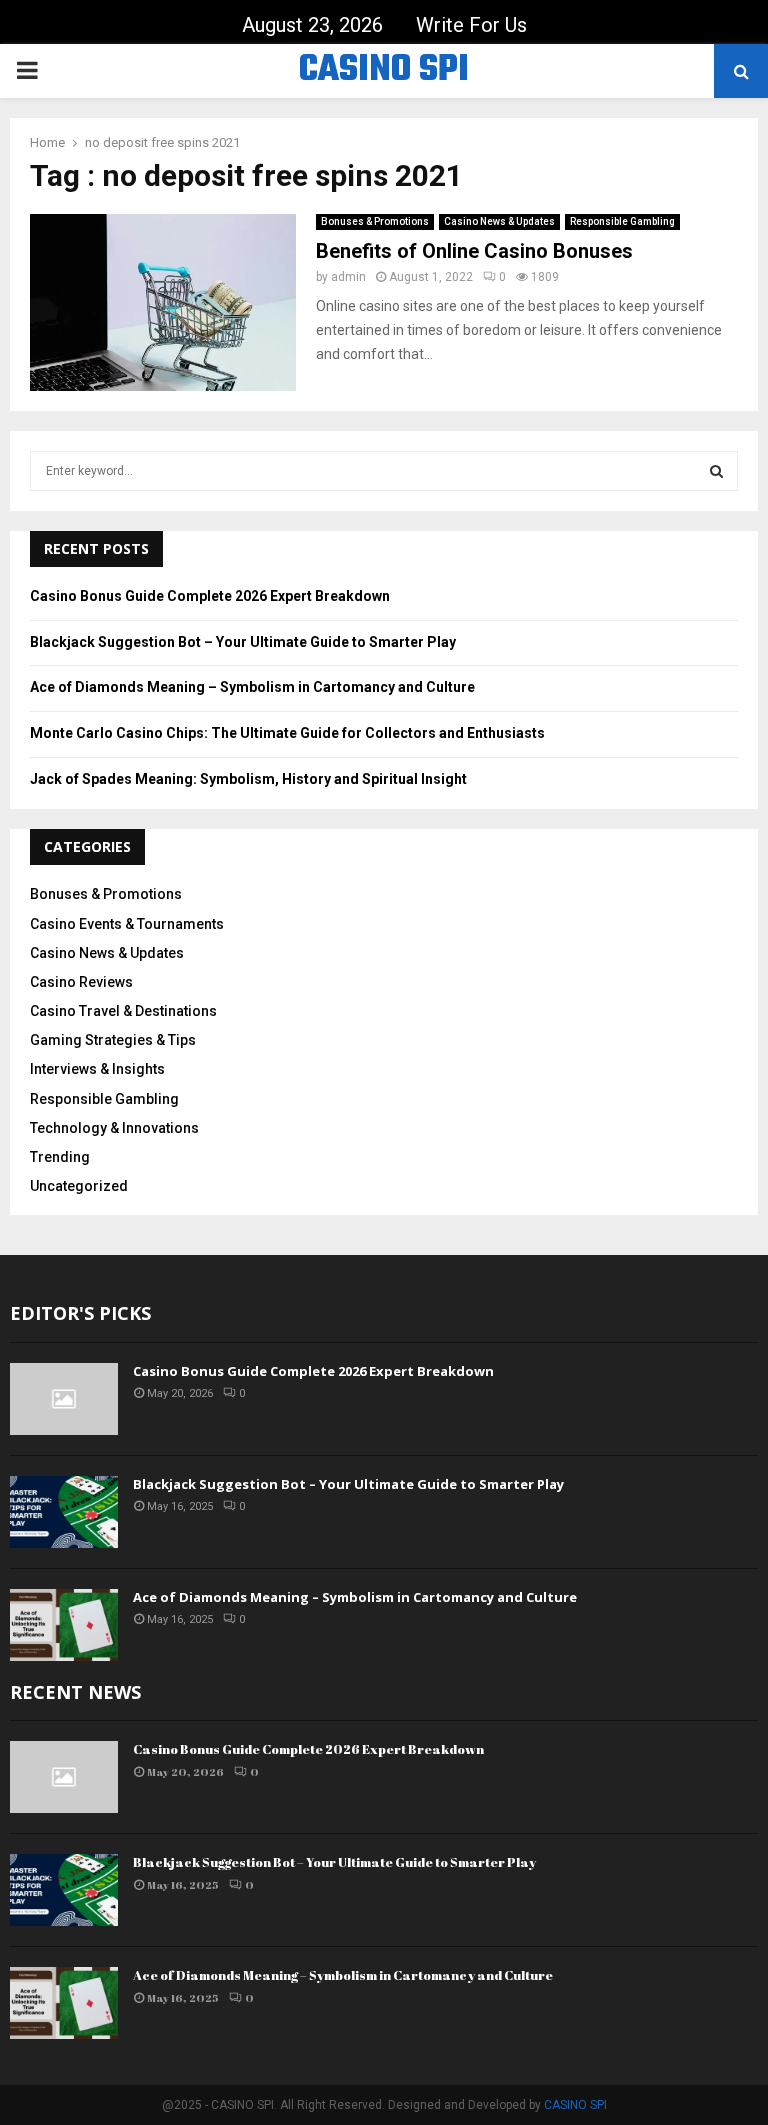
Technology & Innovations (114, 1128)
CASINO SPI (384, 71)
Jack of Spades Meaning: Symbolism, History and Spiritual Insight (248, 779)
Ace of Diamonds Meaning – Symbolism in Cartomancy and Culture (252, 687)
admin (348, 277)
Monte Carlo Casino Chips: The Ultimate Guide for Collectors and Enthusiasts (287, 733)
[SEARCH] (716, 471)
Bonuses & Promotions (375, 221)
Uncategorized (79, 1186)
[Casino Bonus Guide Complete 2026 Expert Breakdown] (64, 1399)
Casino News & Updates (499, 221)
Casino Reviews (81, 982)
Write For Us (471, 25)
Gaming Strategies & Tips (113, 1040)
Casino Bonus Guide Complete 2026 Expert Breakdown (210, 596)
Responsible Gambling (622, 221)
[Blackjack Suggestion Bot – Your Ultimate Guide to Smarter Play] (64, 1512)
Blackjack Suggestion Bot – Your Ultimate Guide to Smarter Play (243, 642)
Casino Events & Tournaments (127, 924)
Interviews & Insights (97, 1069)
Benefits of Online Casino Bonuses (474, 251)
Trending (60, 1157)
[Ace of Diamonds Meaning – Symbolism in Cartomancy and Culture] (64, 1625)
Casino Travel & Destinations (123, 1011)
